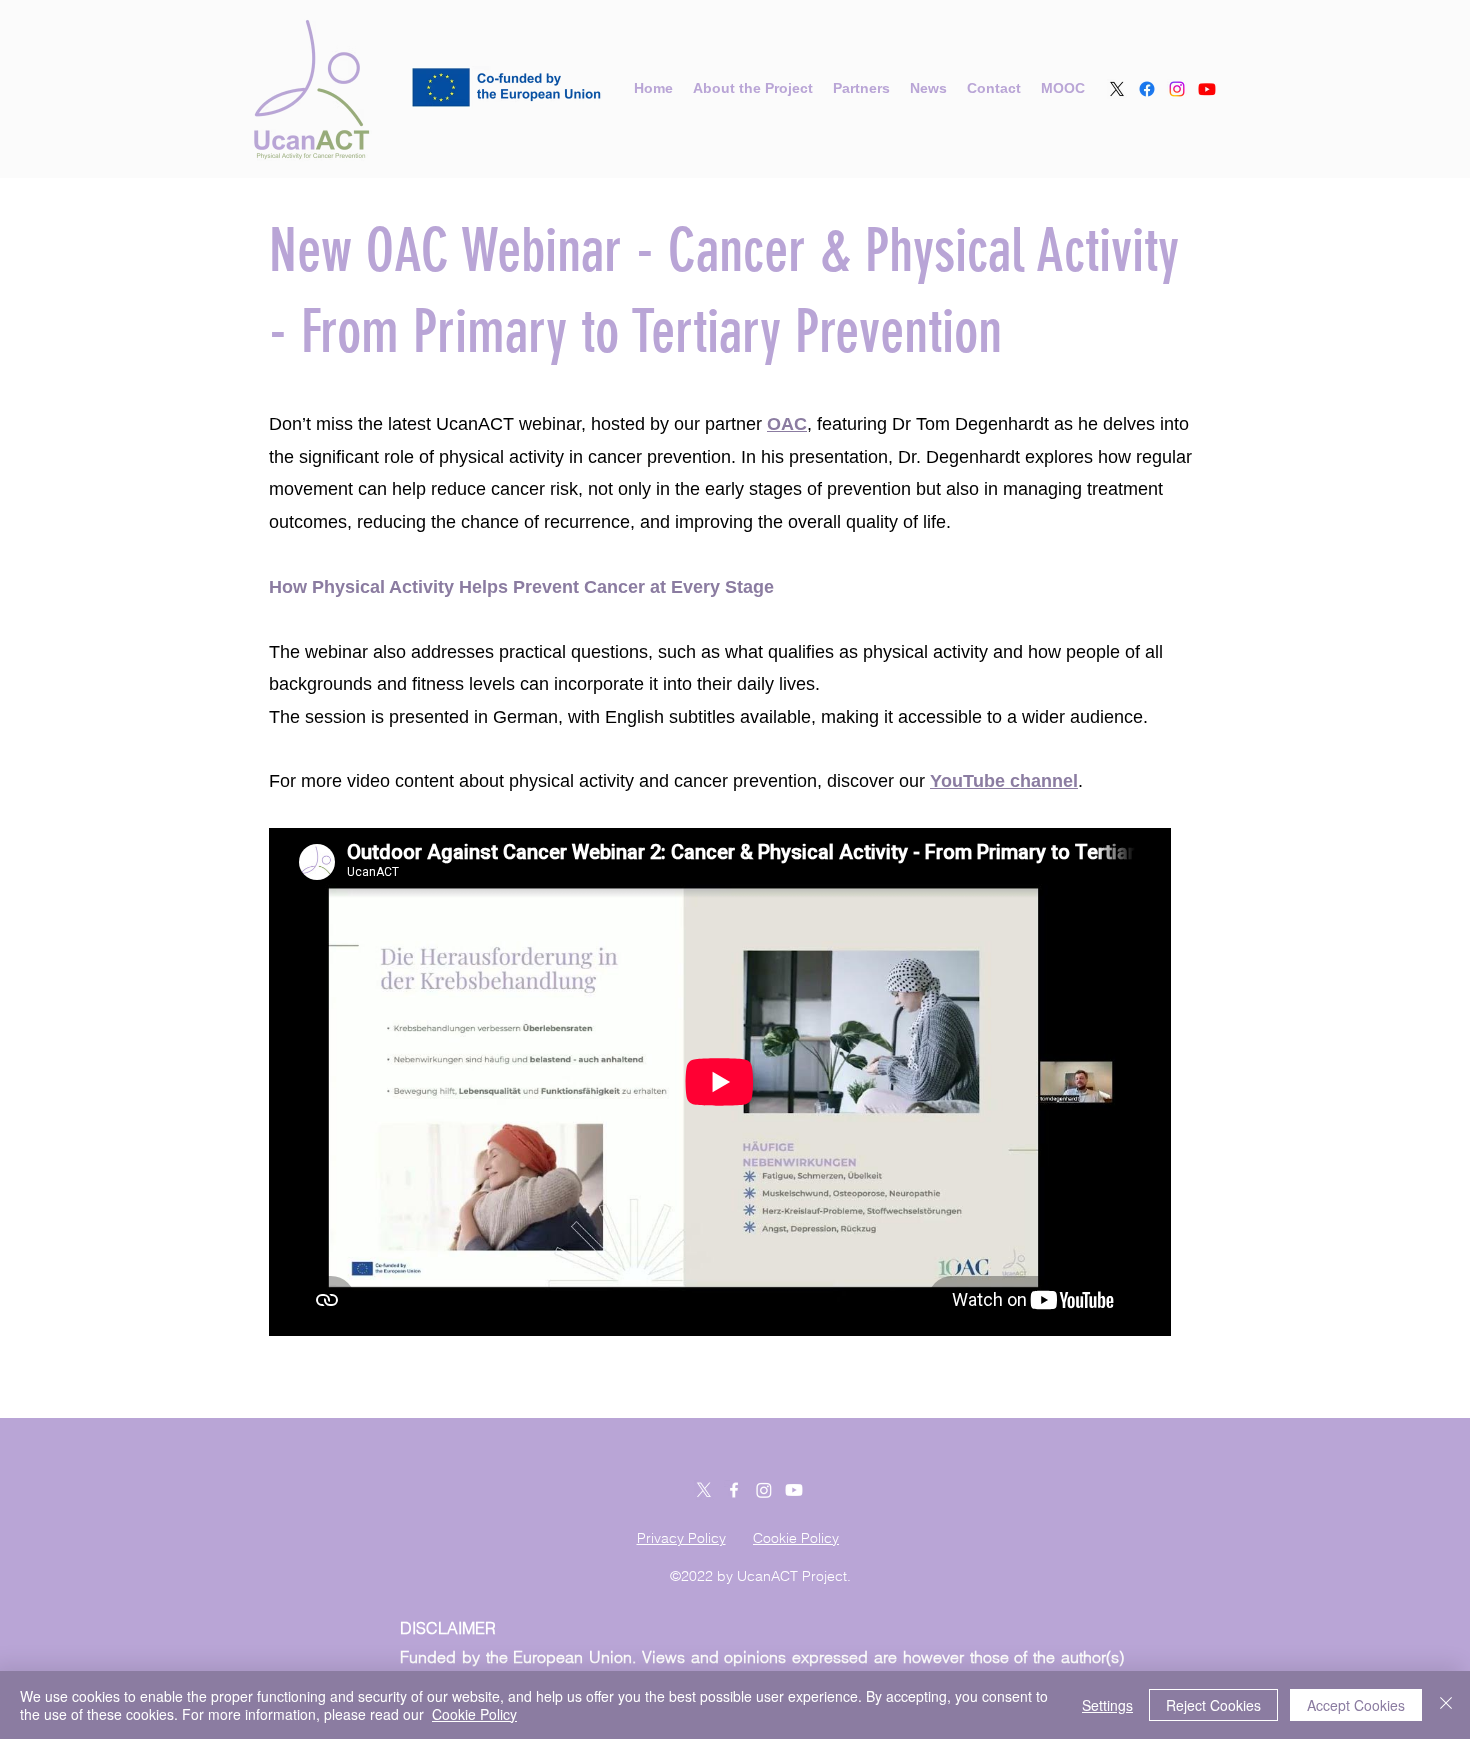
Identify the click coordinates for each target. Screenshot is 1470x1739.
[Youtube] (1207, 89)
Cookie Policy (474, 1714)
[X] (1117, 89)
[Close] (1446, 1705)
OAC (787, 424)
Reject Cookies (1213, 1705)
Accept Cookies (1356, 1705)
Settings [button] (1107, 1705)
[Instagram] (1177, 89)
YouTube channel (1004, 781)
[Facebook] (1147, 89)
